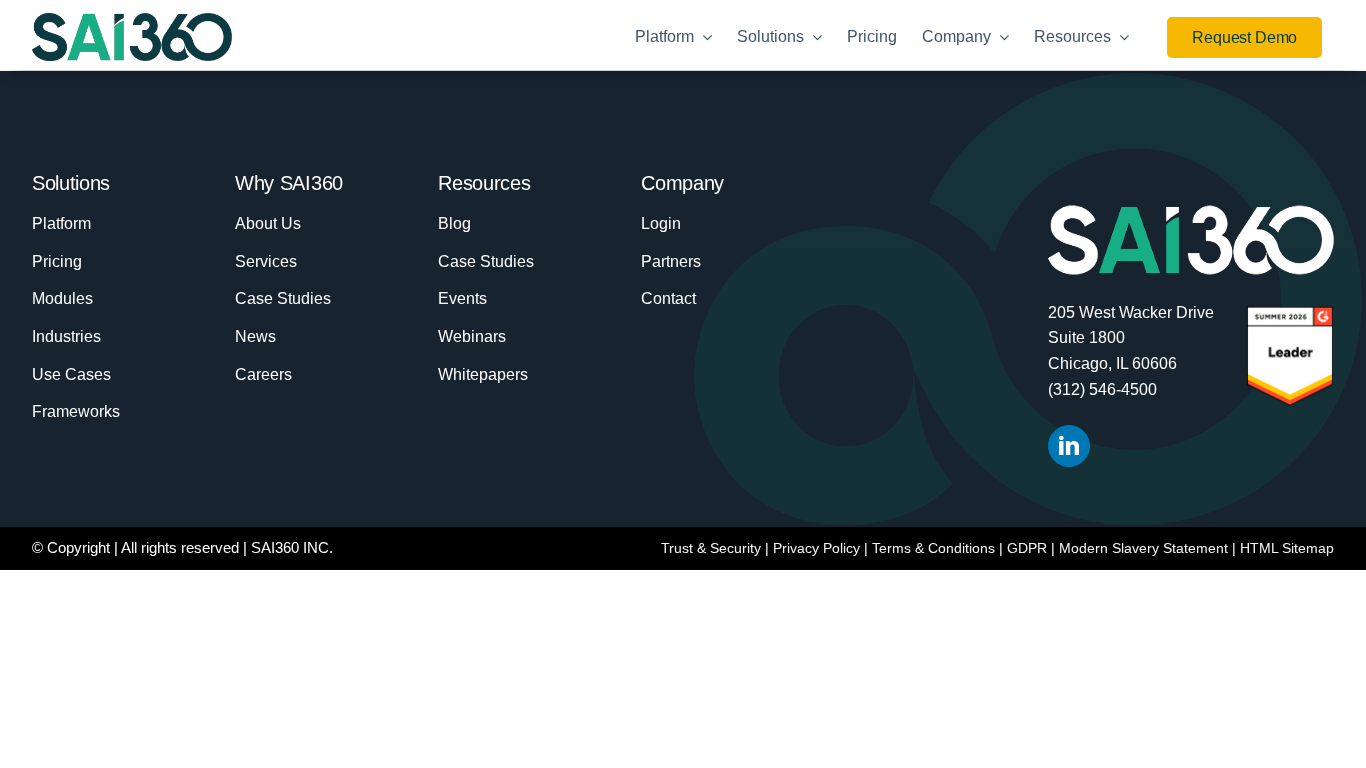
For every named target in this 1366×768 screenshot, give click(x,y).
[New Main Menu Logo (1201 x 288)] (132, 23)
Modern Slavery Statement (1143, 548)
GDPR (1027, 548)
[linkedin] (1069, 446)
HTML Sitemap (1287, 548)
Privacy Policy (816, 548)
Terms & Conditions (933, 548)
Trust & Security (711, 548)
